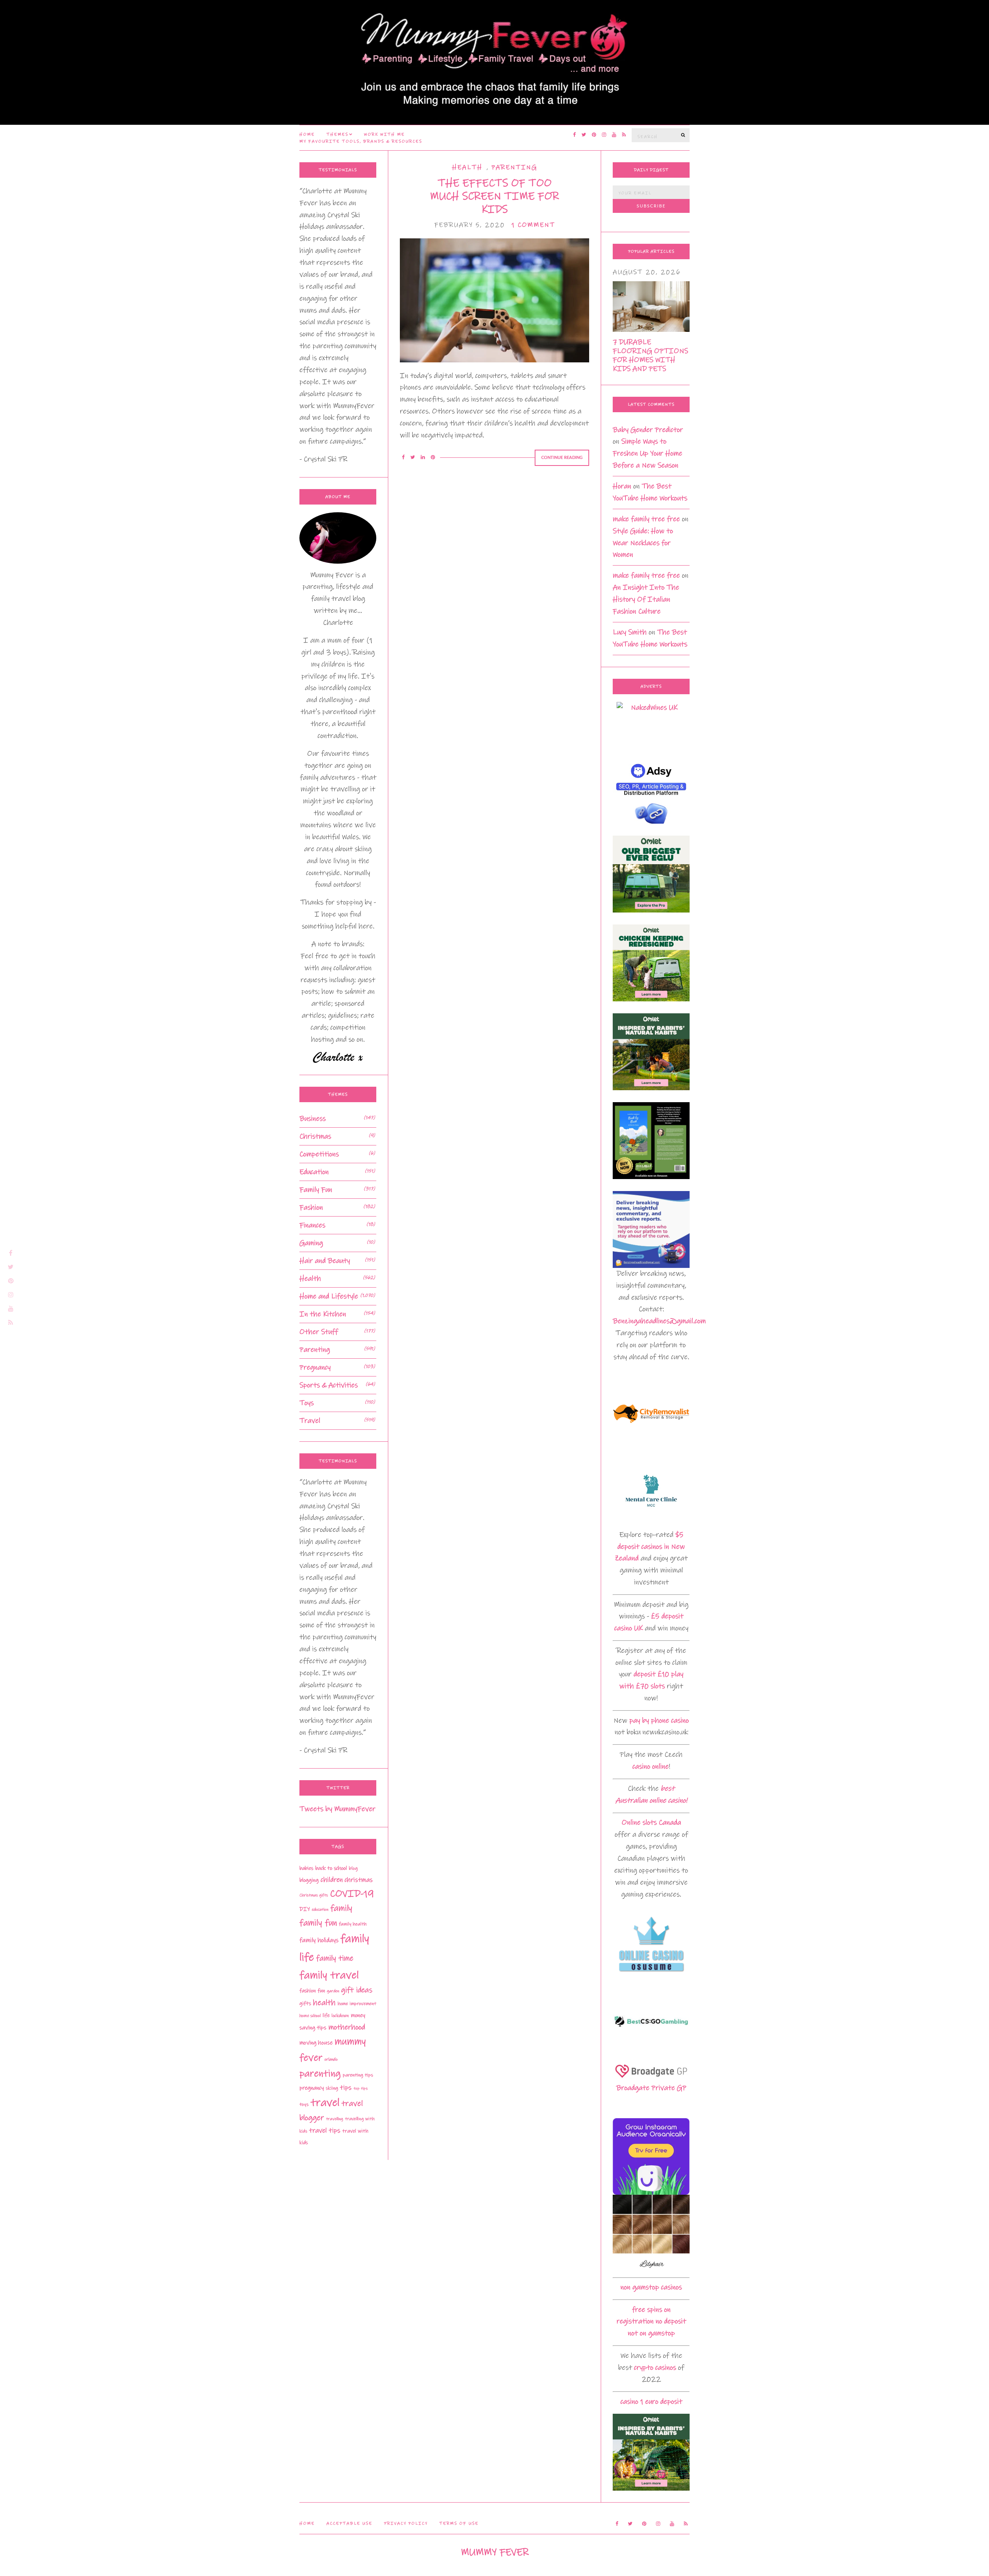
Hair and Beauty (325, 1261)
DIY (305, 1909)
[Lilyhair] (651, 2233)
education (320, 1910)
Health (467, 167)
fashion (308, 1991)
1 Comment (533, 225)
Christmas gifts (314, 1895)
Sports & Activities (329, 1385)
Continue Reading (562, 458)
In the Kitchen (323, 1314)
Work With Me (384, 134)
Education (314, 1172)
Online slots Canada (651, 1822)
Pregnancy (315, 1367)
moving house (316, 2043)
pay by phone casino (659, 1720)
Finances (312, 1225)
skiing (332, 2088)
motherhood (347, 2027)
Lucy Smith (630, 632)
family (341, 1908)
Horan (622, 486)
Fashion (311, 1207)
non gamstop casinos (651, 2287)
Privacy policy (406, 2523)
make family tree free (646, 519)
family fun (318, 1923)
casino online (651, 1766)
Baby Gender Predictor (648, 430)
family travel (329, 1975)
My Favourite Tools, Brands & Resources (361, 141)
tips (346, 2088)
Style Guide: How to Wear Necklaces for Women (643, 543)
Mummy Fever (495, 2552)
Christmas (315, 1136)
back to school (331, 1868)
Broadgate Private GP (651, 2088)
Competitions (319, 1154)
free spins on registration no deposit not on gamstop (651, 2322)
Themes (337, 134)
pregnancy (312, 2088)
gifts (305, 2003)
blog (353, 1868)
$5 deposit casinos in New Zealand (650, 1547)
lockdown (340, 2016)
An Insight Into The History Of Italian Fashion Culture (646, 599)
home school (310, 2016)
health (324, 2003)
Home (307, 134)
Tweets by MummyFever (337, 1809)
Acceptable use (349, 2523)
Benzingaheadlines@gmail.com (659, 1321)
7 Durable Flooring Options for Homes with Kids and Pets (650, 355)
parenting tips (358, 2075)
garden (333, 1991)
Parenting (514, 167)
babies (306, 1868)
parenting (320, 2074)
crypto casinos (655, 2368)
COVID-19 (352, 1894)
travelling (335, 2119)
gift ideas (357, 1990)
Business (313, 1119)
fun (321, 1991)
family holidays (319, 1940)
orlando (331, 2059)
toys (304, 2104)
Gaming (311, 1243)
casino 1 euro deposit (651, 2402)
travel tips (325, 2131)
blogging (309, 1880)
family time (335, 1958)
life (326, 2015)
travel (325, 2103)
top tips (361, 2088)
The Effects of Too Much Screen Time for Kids (494, 196)
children (332, 1880)
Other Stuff (319, 1332)
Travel (310, 1421)
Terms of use (459, 2523)
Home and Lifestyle (329, 1296)
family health (353, 1924)
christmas (359, 1880)
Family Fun (316, 1190)
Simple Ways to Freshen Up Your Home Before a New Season (647, 453)
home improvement (357, 2004)
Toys (307, 1403)
